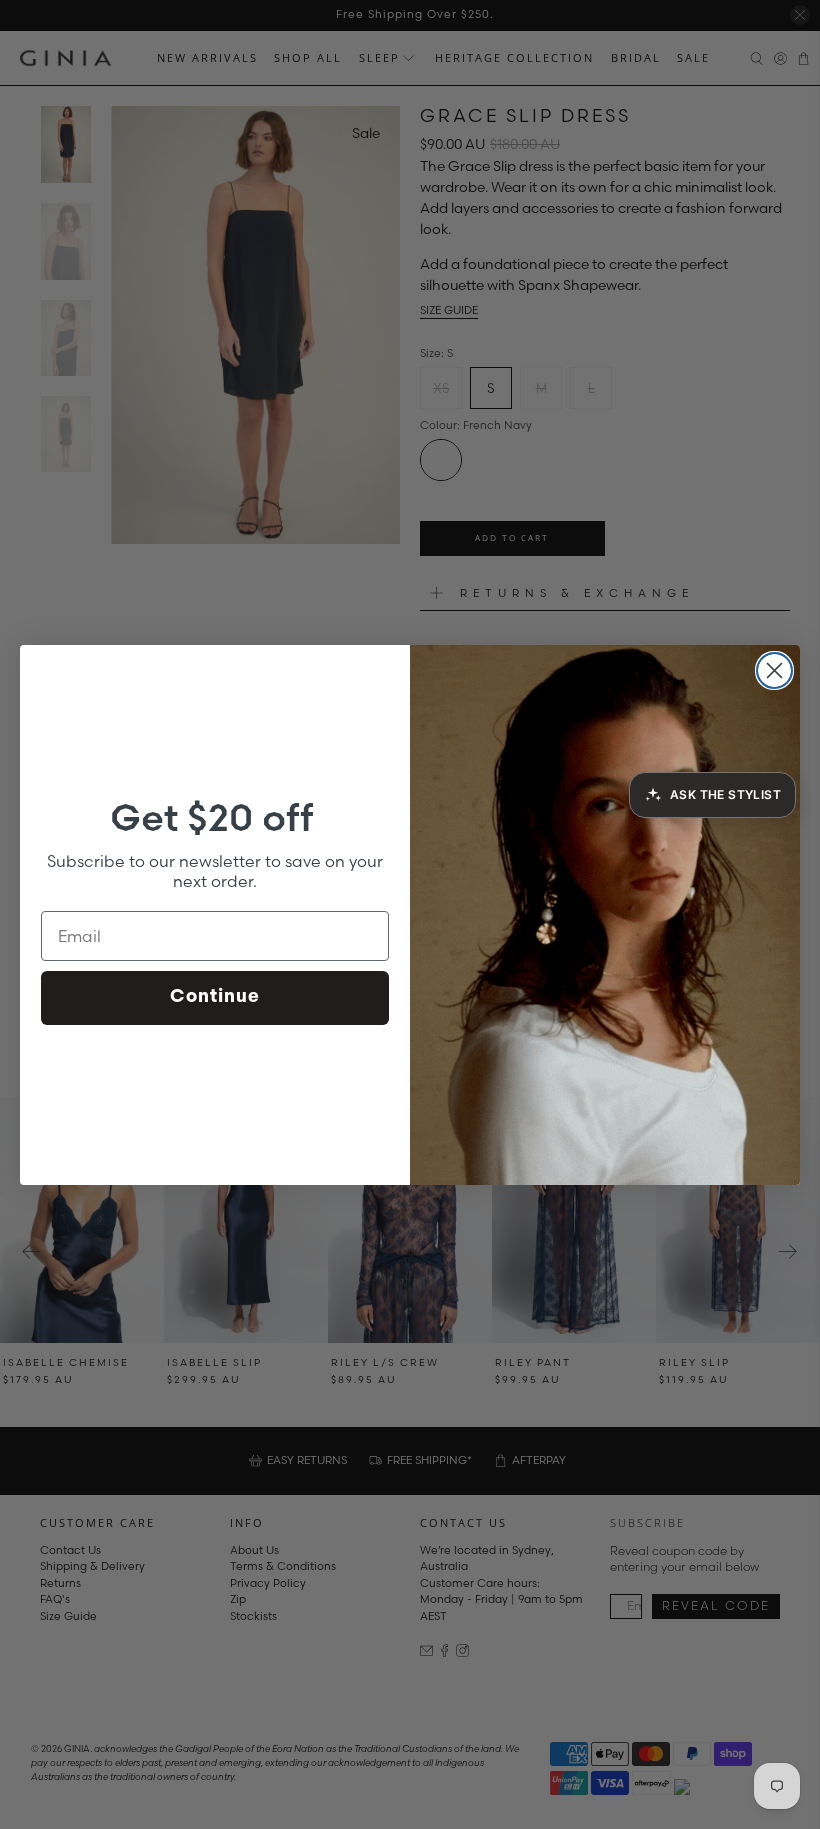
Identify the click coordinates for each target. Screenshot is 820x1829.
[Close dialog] (774, 670)
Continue (215, 998)
